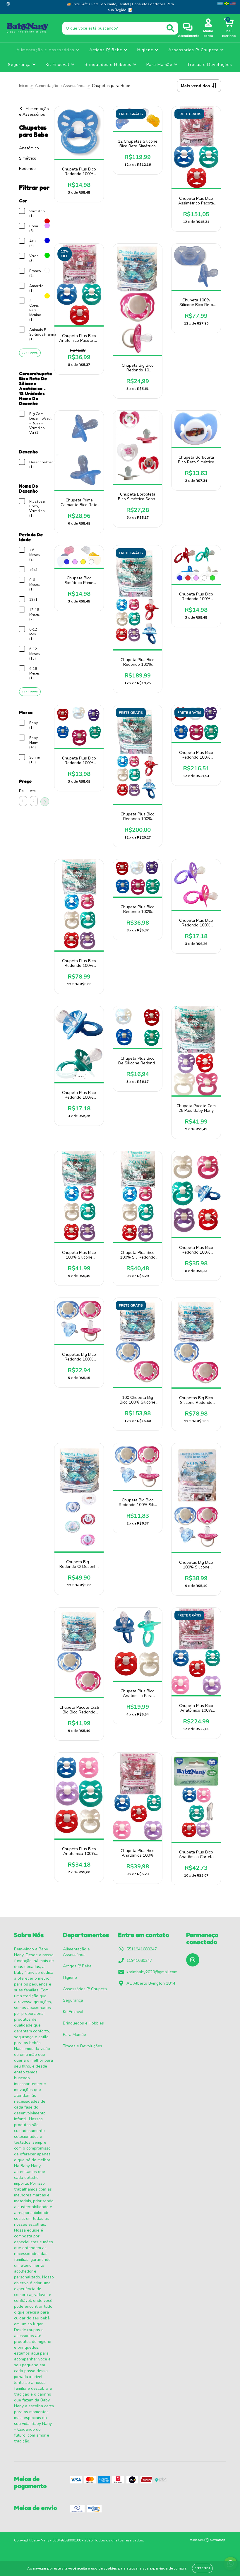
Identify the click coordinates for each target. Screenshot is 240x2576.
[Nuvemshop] (208, 2541)
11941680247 (139, 1960)
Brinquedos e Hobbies (109, 65)
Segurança (20, 65)
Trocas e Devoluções (210, 65)
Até (33, 791)
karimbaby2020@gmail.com (152, 1972)
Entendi (202, 2568)
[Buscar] (170, 28)
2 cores (79, 1076)
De (21, 791)
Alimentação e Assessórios (46, 50)
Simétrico (28, 158)
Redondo (27, 169)
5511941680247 (142, 1949)
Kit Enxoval (58, 65)
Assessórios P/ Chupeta (194, 50)
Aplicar (45, 802)
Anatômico (29, 148)
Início (24, 86)
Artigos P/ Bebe (107, 50)
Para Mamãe (160, 65)
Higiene (146, 50)
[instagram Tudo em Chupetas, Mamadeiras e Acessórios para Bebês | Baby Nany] (8, 4)
